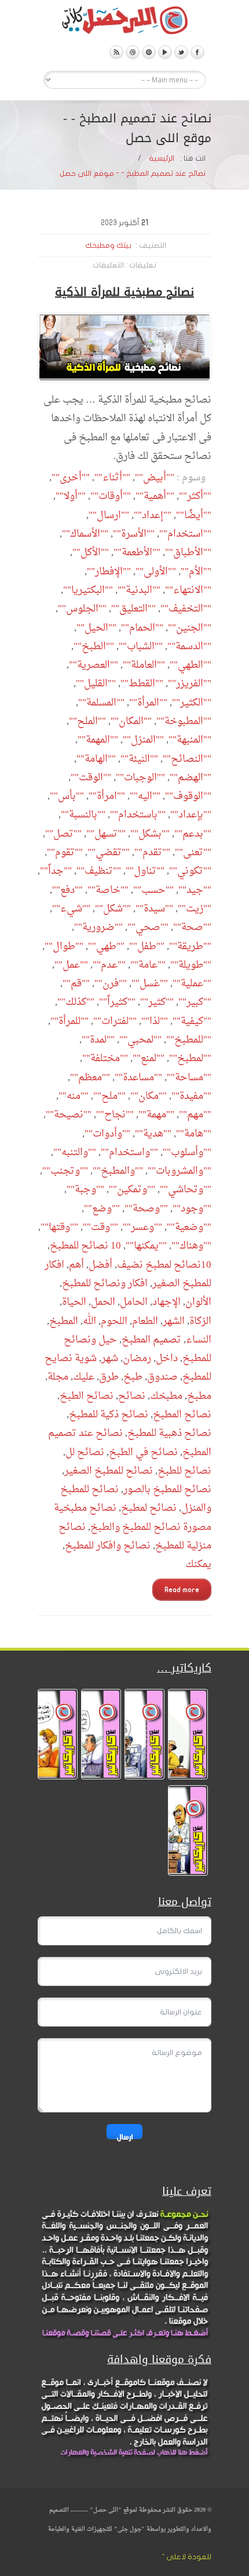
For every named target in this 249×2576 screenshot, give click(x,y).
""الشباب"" (141, 647)
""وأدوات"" (107, 1134)
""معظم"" (90, 1078)
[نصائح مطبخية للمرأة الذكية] (124, 347)
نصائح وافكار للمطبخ (108, 1546)
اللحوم (114, 1321)
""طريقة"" (190, 947)
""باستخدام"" (138, 815)
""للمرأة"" (69, 1021)
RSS (116, 52)
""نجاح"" (115, 1115)
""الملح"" (87, 721)
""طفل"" (147, 947)
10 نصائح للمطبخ (85, 1246)
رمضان (137, 1358)
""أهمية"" (155, 496)
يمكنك (198, 1564)
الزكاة (200, 1321)
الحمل (103, 1302)
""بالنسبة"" (83, 815)
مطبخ (199, 1396)
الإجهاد (166, 1302)
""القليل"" (96, 684)
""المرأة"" (148, 703)
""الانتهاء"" (188, 590)
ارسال (124, 2136)
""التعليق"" (133, 609)
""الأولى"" (156, 572)
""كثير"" (157, 1002)
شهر (110, 1358)
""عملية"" (192, 984)
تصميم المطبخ (151, 1340)
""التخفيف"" (186, 609)
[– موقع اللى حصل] (124, 23)
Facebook (197, 52)
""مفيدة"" (191, 1096)
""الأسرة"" (134, 534)
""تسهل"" (106, 834)
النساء (199, 1340)
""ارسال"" (109, 515)
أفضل (100, 1265)
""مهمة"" (156, 1115)
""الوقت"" (91, 778)
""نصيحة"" (69, 1115)
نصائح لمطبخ (149, 1508)
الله (89, 1321)
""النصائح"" (187, 759)
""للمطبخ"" (189, 1040)
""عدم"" (109, 965)
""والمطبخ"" (118, 1171)
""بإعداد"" (191, 815)
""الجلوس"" (82, 609)
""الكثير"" (192, 703)
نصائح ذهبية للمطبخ (169, 1433)
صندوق (162, 1377)
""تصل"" (63, 834)
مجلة (58, 1377)
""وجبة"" (85, 1190)
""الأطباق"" (188, 553)
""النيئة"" (139, 759)
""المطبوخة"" (184, 721)
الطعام (145, 1321)
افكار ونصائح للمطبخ (105, 1284)
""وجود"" (192, 1209)
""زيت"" (195, 909)
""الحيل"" (96, 628)
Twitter (181, 52)
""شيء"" (71, 909)
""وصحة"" (146, 1209)
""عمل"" (71, 965)
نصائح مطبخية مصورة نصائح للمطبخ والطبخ (133, 1517)
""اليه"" (145, 796)
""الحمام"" (142, 628)
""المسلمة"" (101, 703)
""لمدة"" (98, 1040)
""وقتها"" (59, 1227)
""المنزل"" (143, 740)
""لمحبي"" (140, 1040)
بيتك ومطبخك (108, 245)
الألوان (198, 1302)
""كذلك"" (76, 1002)
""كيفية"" (192, 1021)
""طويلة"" (191, 965)
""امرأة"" (107, 796)
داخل (167, 1358)
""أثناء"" (112, 478)
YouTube (165, 52)
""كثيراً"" (117, 1002)
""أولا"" (71, 496)
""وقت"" (100, 1227)
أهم (76, 1265)
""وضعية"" (189, 1227)
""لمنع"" (149, 1059)
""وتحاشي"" (186, 1190)
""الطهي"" (191, 665)
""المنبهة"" (190, 740)
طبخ (133, 1377)
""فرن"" (111, 984)
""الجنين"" (190, 628)
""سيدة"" (154, 909)
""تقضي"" (109, 853)
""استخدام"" (185, 534)
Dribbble (133, 52)
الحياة (74, 1302)
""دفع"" (67, 890)
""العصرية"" (94, 665)
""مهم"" (195, 1115)
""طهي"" (106, 947)
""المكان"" (131, 721)
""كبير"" (195, 1002)
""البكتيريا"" (88, 590)
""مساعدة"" (138, 1078)
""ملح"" (109, 1096)
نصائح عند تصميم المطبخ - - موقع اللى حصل (133, 173)
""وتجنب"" (65, 1171)
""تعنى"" (193, 853)
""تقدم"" (152, 853)
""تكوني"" (190, 871)
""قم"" (76, 984)
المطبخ (64, 1321)
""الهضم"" (191, 778)
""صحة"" (192, 927)
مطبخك (166, 1396)
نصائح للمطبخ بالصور (167, 1490)
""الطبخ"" (94, 647)
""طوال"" (64, 947)
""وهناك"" (191, 1246)
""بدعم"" (193, 834)
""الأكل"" (91, 553)
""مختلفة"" (105, 1059)
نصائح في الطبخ (143, 1452)
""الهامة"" (96, 759)
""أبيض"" (155, 478)
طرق (109, 1377)
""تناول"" (145, 871)
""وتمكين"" (132, 1190)
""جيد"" (195, 890)
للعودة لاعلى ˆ (187, 2557)
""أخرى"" (71, 478)
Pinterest (149, 52)
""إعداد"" (153, 515)
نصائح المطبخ (182, 1415)
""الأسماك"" (85, 534)
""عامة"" (148, 965)
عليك (84, 1377)
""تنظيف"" (99, 871)
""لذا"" (155, 1021)
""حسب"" (153, 890)
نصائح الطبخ (87, 1396)
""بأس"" (67, 796)
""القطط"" (142, 684)
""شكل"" (113, 909)
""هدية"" (153, 1134)
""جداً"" (56, 871)
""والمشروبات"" (180, 1171)
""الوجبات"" (140, 778)
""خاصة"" (108, 890)
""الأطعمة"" (137, 553)
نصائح (132, 1396)
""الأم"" (196, 572)
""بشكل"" (150, 834)
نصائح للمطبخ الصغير (109, 1471)
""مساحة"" (189, 1078)
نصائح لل (85, 1452)
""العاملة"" (144, 665)
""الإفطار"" (109, 572)
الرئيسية (162, 158)
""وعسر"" (142, 1227)
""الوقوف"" (188, 796)
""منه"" (74, 1096)
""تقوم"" (65, 853)
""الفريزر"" (190, 684)
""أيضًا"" (194, 515)
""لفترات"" (115, 1021)
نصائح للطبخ (184, 1471)
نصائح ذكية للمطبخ (109, 1415)
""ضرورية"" (98, 927)
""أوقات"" (111, 496)
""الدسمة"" (189, 647)
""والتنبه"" (75, 1153)
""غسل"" (150, 984)
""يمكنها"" (146, 1246)
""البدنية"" (139, 590)
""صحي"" (148, 927)
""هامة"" (194, 1134)
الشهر (174, 1321)
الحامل (134, 1302)
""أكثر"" (195, 496)
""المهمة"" (98, 740)
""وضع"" (102, 1209)
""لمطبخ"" (190, 1059)
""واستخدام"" (129, 1153)
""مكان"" (149, 1096)
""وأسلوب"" (187, 1153)
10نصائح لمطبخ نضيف (164, 1265)
